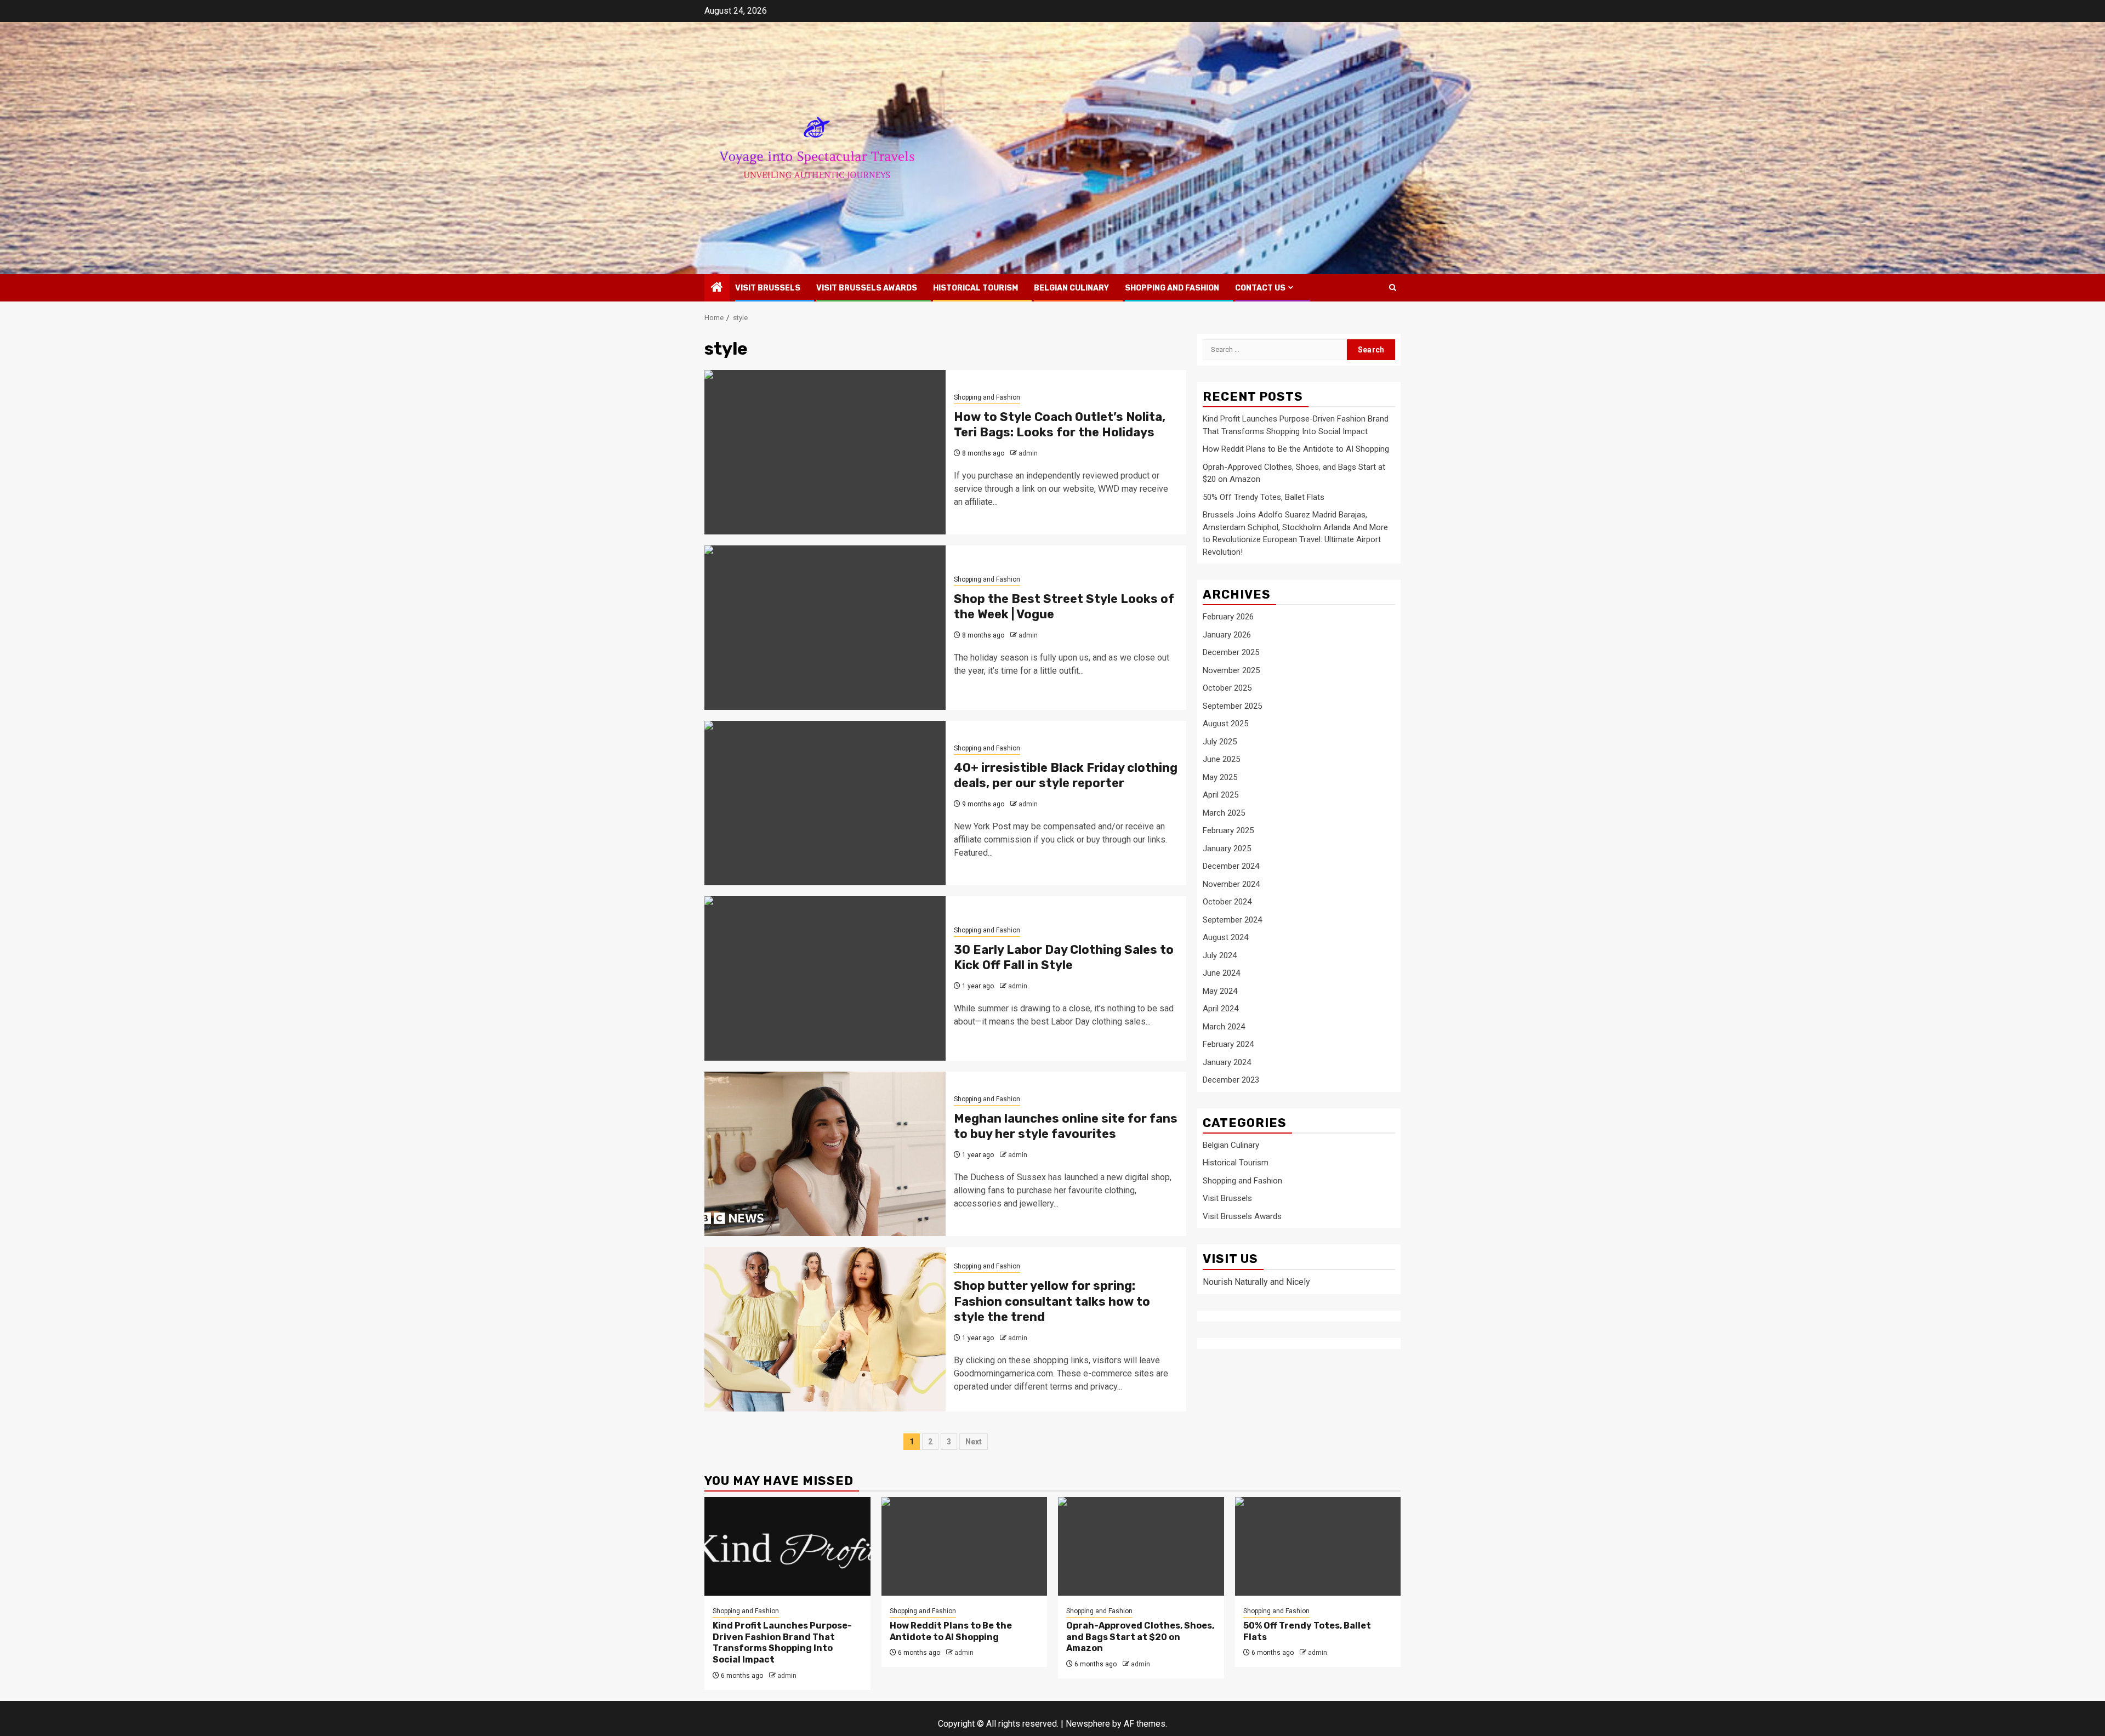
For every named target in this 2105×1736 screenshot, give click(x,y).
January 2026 (1227, 635)
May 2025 (1220, 777)
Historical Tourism (975, 288)
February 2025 (1228, 831)
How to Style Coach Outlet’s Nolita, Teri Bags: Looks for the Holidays (1060, 425)
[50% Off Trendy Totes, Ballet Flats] (1318, 1546)
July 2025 (1220, 742)
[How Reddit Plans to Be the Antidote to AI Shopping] (965, 1546)
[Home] (717, 288)
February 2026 (1228, 617)
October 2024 (1227, 902)
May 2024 (1220, 991)
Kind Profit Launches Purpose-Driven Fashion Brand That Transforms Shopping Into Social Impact (782, 1643)
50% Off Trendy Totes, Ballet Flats (1264, 497)
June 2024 (1221, 974)
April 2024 (1221, 1009)
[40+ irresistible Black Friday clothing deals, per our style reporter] (825, 803)
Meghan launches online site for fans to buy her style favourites (1066, 1126)
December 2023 (1231, 1080)
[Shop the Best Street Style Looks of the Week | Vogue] (825, 628)
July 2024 (1220, 955)
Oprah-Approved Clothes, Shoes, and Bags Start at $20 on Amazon (1140, 1637)
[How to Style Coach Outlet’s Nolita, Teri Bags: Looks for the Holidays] (825, 452)
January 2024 (1227, 1062)
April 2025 (1221, 795)
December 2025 (1231, 653)
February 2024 (1228, 1045)
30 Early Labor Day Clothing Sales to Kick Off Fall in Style (1064, 958)
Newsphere (1088, 1724)
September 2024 (1232, 920)
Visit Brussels (768, 288)
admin (1028, 453)
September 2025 (1232, 706)
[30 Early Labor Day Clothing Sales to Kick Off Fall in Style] (825, 978)
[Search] (1393, 288)
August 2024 (1225, 938)
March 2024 (1224, 1027)
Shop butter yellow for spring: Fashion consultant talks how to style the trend (1052, 1301)
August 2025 (1225, 724)
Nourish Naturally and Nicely (1256, 1282)
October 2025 (1227, 688)
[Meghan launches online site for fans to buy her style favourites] (825, 1154)
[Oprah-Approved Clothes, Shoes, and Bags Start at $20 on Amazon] (1141, 1546)
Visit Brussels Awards (867, 288)
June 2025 (1221, 760)
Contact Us (1260, 288)
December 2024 (1231, 867)
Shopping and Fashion (1172, 288)
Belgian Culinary (1071, 288)
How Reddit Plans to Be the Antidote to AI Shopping (1296, 449)
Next (974, 1442)
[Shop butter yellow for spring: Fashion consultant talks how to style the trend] (825, 1329)
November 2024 (1231, 884)
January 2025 (1227, 849)
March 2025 (1224, 813)
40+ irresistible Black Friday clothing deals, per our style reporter (1066, 776)
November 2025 (1231, 670)
